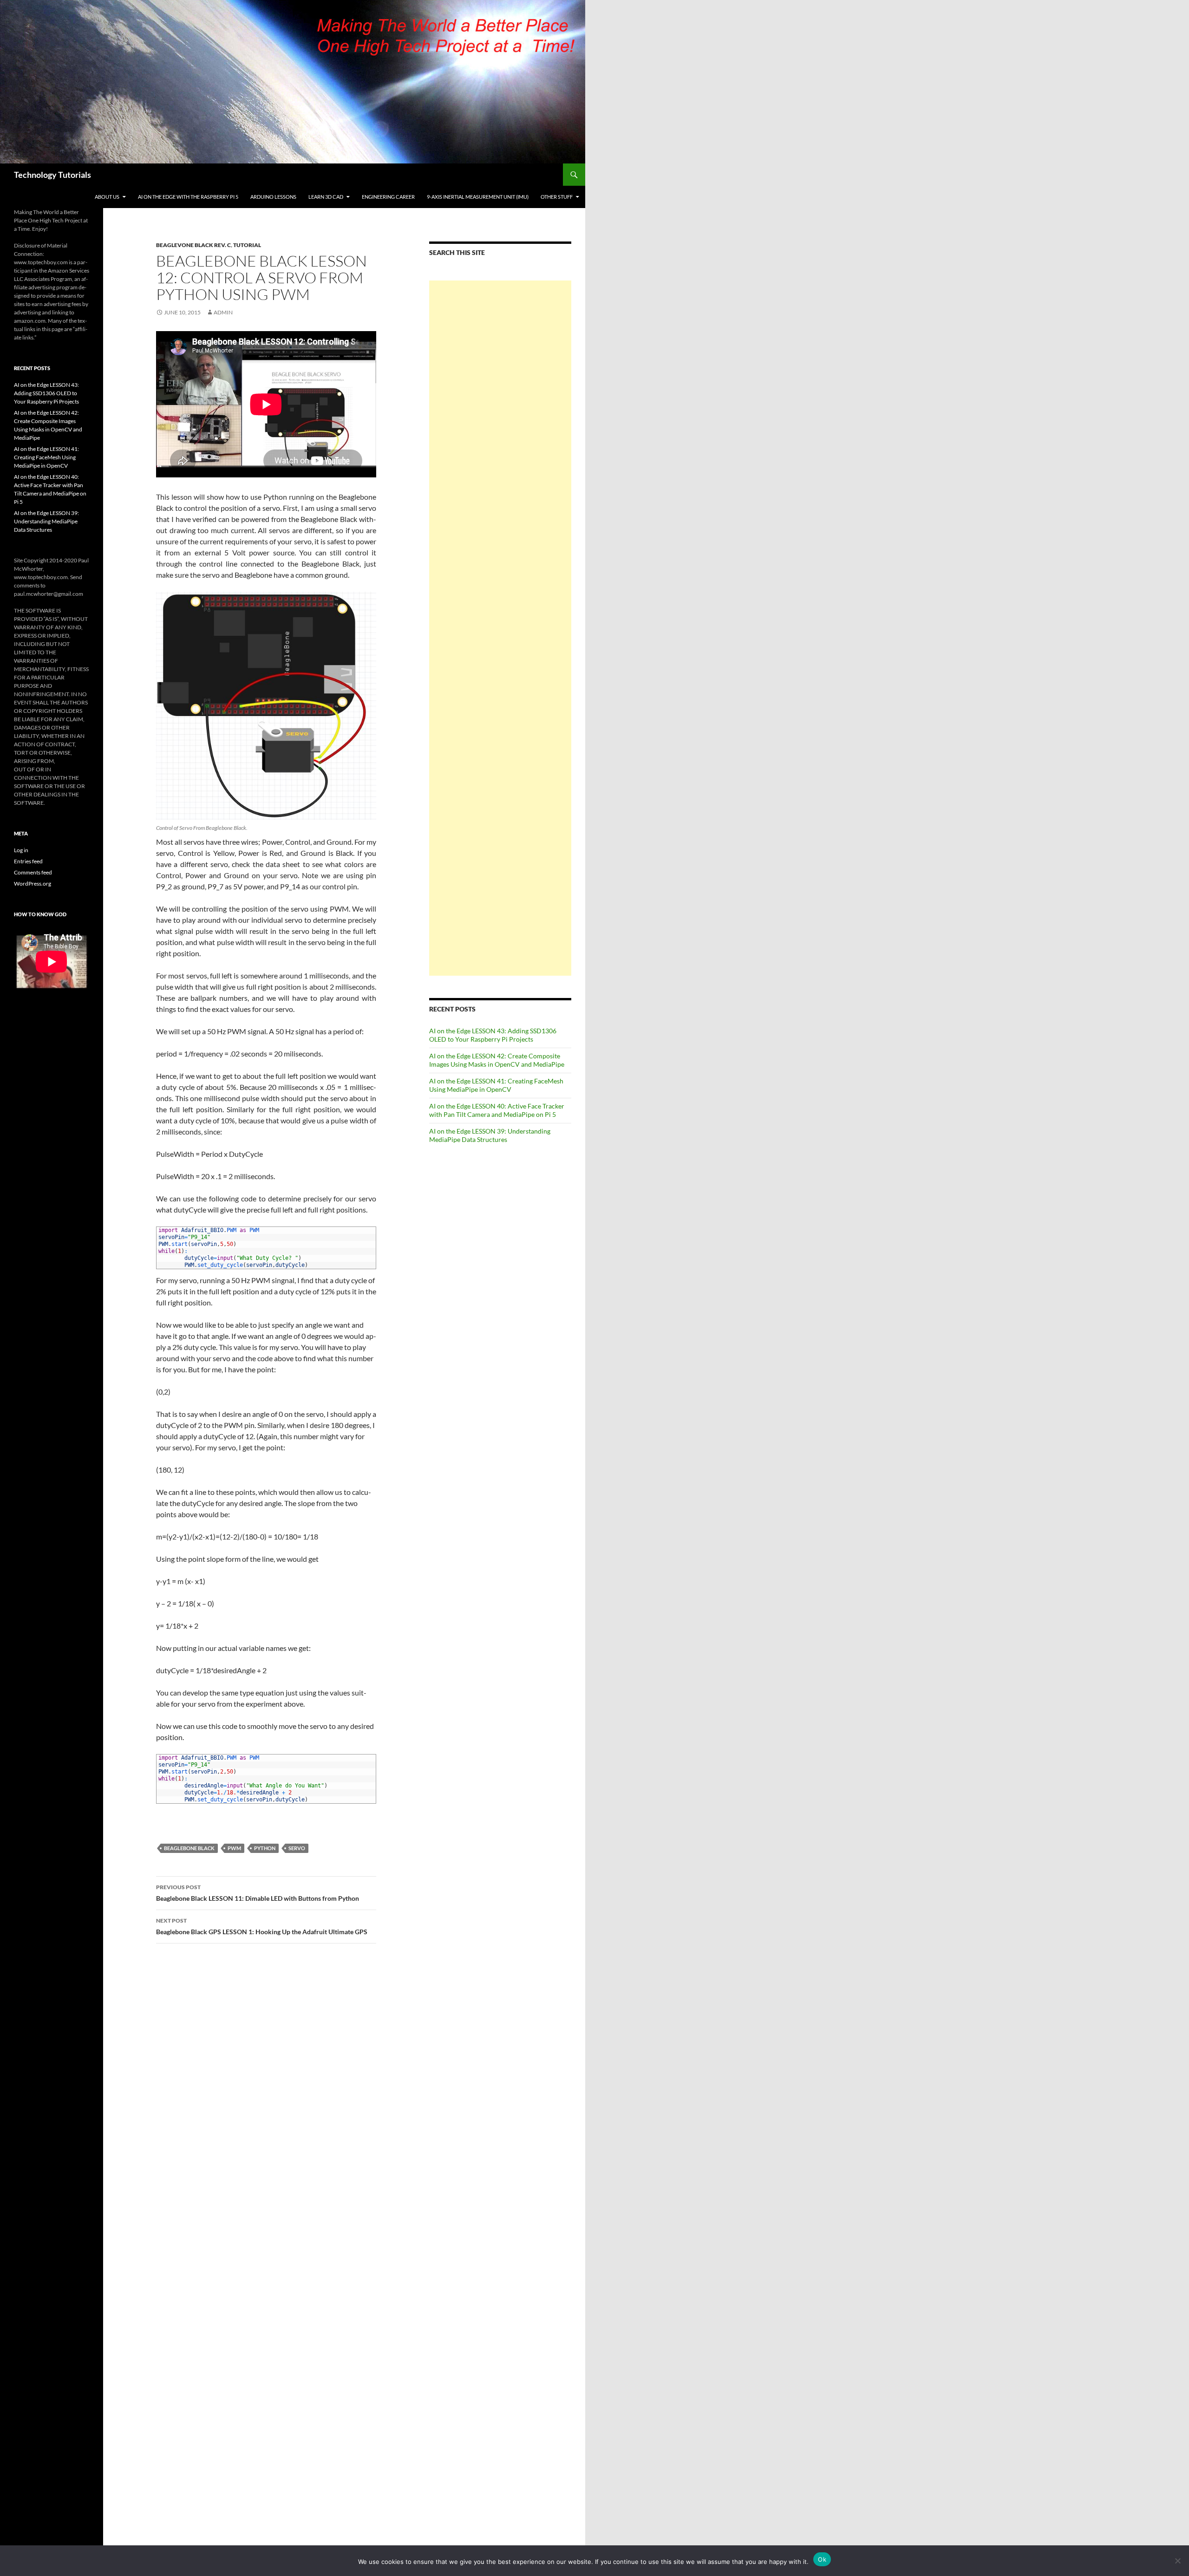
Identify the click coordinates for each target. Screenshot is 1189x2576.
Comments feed (33, 872)
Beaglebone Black (189, 1848)
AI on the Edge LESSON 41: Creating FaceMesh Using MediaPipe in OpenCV (496, 1085)
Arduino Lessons (273, 197)
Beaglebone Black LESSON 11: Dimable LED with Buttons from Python (258, 1893)
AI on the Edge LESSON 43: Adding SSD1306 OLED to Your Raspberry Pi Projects (493, 1035)
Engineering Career (388, 197)
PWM (234, 1848)
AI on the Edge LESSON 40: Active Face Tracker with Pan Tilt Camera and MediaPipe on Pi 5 (497, 1110)
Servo (297, 1848)
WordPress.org (33, 884)
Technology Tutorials (52, 175)
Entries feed (28, 861)
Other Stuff (557, 197)
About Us (107, 197)
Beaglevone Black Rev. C (193, 245)
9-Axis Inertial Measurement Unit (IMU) (478, 197)
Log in (21, 850)
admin (223, 312)
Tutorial (247, 245)
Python (265, 1848)
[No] (1177, 2561)
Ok (822, 2559)
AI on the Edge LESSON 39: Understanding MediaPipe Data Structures (490, 1135)
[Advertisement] (500, 628)
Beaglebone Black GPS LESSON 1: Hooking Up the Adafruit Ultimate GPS (262, 1926)
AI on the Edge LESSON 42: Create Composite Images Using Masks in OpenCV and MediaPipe (497, 1060)
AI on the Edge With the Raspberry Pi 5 (188, 197)
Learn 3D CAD (326, 197)
